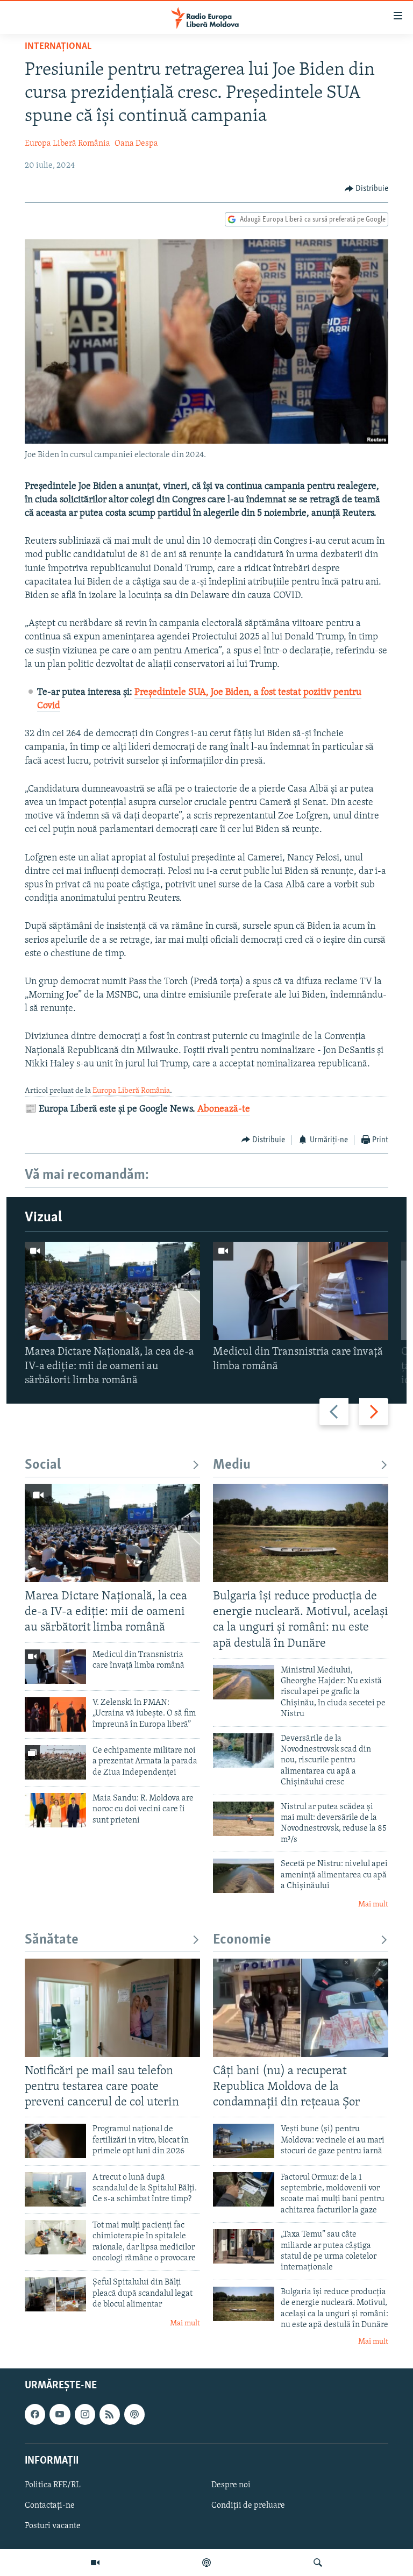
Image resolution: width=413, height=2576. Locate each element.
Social (43, 1465)
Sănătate (52, 1940)
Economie (242, 1940)
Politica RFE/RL (53, 2485)
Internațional (58, 47)
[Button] (367, 189)
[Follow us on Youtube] (60, 2414)
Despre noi (231, 2485)
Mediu (232, 1465)
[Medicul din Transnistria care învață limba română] (301, 1291)
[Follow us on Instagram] (85, 2414)
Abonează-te (224, 1109)
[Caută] (318, 2563)
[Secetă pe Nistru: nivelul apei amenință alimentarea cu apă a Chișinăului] (244, 1876)
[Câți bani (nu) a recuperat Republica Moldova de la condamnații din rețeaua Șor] (301, 2008)
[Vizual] (95, 2563)
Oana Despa (136, 144)
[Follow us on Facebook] (35, 2414)
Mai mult (373, 1905)
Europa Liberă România (67, 144)
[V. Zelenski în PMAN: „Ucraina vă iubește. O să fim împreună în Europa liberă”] (55, 1714)
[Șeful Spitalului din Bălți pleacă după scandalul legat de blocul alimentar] (55, 2294)
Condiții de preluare (248, 2506)
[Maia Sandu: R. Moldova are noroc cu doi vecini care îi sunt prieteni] (55, 1810)
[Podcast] (206, 2563)
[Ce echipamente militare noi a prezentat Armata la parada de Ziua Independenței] (55, 1762)
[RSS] (110, 2414)
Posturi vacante (53, 2526)
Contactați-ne (50, 2506)
